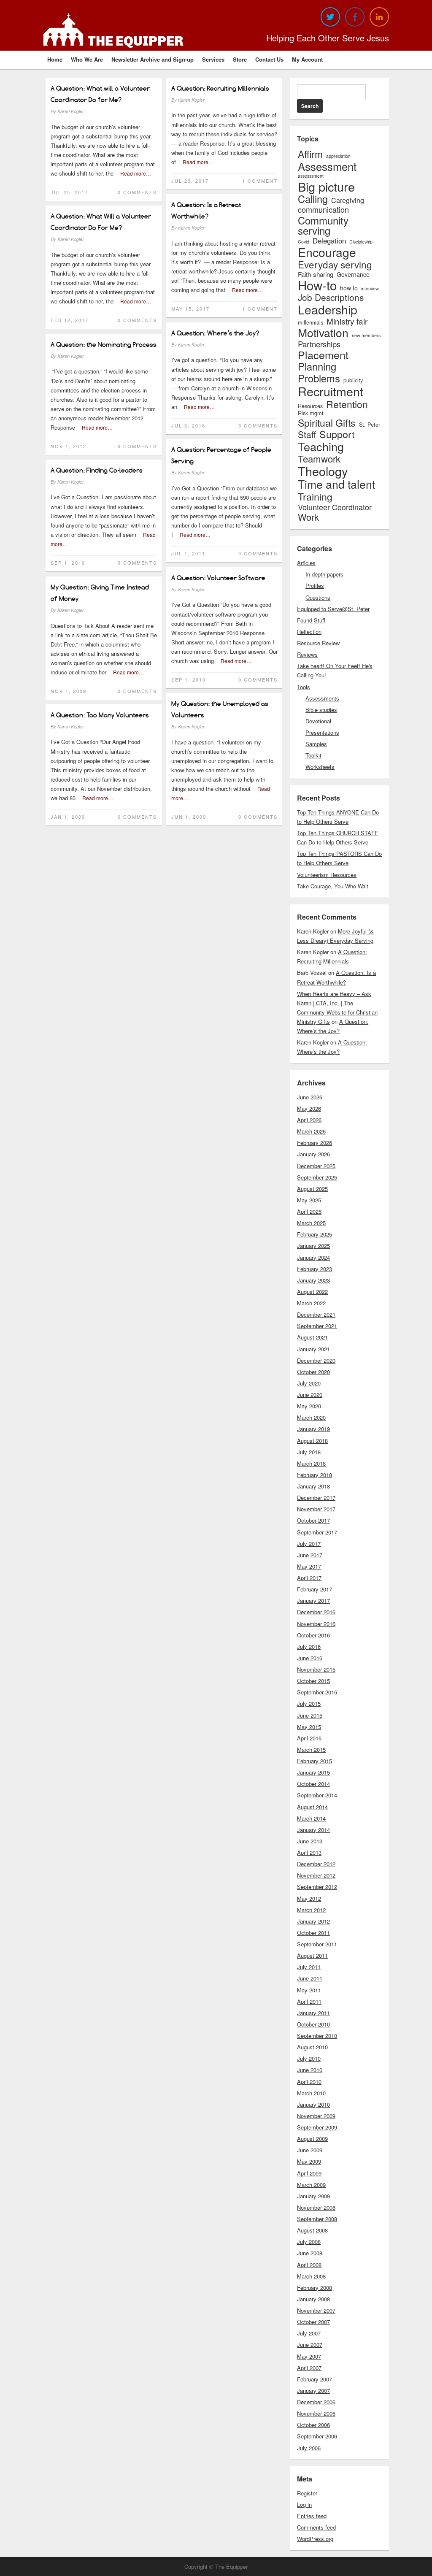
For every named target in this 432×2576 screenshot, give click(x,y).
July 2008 (309, 2242)
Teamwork (319, 458)
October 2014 (313, 1784)
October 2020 (313, 1372)
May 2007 (309, 2356)
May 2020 (309, 1406)
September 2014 (317, 1795)
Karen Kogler (71, 111)
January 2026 (313, 1154)
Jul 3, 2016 (188, 425)
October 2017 (313, 1520)
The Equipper (136, 41)
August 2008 (312, 2230)
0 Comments (137, 192)
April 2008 (309, 2265)
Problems (319, 379)
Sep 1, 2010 (68, 563)
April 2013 (309, 1852)
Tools (304, 687)
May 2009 (309, 2161)
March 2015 (311, 1749)
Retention (347, 404)
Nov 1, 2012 (69, 446)
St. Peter (370, 425)
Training (315, 497)
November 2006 (316, 2413)
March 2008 (311, 2276)
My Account (307, 59)
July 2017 (309, 1544)
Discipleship (361, 242)
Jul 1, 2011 (188, 553)
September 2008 (317, 2219)
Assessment (327, 166)
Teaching (321, 446)
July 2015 (309, 1703)
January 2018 (313, 1486)
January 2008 (313, 2299)
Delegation (329, 241)
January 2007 (313, 2391)
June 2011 (310, 1978)
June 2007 (310, 2345)
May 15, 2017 (190, 308)
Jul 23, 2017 (190, 181)
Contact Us (269, 59)
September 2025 (317, 1177)
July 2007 (309, 2333)
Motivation (323, 333)
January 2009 (313, 2196)
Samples (316, 744)
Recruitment (331, 391)
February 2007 (315, 2379)
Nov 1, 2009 (69, 691)
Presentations (322, 732)
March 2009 (311, 2185)
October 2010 (313, 2024)
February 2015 (315, 1761)
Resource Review (318, 643)
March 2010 (311, 2093)
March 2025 (311, 1223)
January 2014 (313, 1830)
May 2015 (309, 1727)
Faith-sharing (316, 274)
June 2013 (310, 1841)
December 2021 (316, 1314)
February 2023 (315, 1269)
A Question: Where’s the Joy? (215, 333)
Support (337, 434)
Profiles (315, 586)
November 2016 (316, 1624)
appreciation (338, 156)
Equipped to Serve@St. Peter (333, 609)
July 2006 (309, 2448)
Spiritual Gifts (327, 423)
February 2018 (315, 1475)
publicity (353, 380)
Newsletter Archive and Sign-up (153, 59)
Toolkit (313, 755)
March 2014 (311, 1818)
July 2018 (309, 1452)
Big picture (326, 186)
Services (213, 59)
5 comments (258, 425)
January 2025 (313, 1246)
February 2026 (315, 1143)
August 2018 (312, 1441)
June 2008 (310, 2253)
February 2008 (315, 2288)
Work (308, 517)
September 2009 (317, 2127)
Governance (353, 274)
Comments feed (316, 2527)
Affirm (310, 154)
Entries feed (312, 2516)
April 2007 (309, 2368)
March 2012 (311, 1910)
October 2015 (313, 1681)
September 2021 (317, 1326)
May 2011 (309, 1990)
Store (240, 59)
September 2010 (317, 2036)
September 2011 (317, 1944)
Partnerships (319, 344)
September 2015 (317, 1692)
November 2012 (316, 1875)
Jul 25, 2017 (69, 192)
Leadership (328, 309)
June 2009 (310, 2150)
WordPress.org (315, 2539)
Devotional (318, 721)
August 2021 (312, 1337)
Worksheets (320, 767)
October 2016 (313, 1635)
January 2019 (313, 1429)
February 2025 (315, 1234)
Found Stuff (311, 620)
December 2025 (316, 1166)
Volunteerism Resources (327, 875)
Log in (304, 2504)
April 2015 (309, 1738)
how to (349, 288)
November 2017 (316, 1509)
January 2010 (313, 2104)
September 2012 (317, 1887)
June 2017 (310, 1555)
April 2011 (309, 2001)
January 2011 (313, 2013)
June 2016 (310, 1658)
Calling (313, 199)
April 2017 (309, 1578)
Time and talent (336, 484)
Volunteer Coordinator (335, 507)
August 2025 (312, 1189)
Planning (317, 367)
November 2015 (316, 1669)
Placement (323, 355)
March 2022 (311, 1303)
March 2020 (311, 1417)
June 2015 (310, 1715)
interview (370, 289)
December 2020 (316, 1360)
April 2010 (309, 2082)
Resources (310, 406)
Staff (307, 434)
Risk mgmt (311, 413)
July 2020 (309, 1383)
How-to (317, 285)
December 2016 (316, 1612)
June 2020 (310, 1395)
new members (366, 336)
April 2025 (309, 1211)
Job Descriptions (331, 297)
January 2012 (313, 1921)
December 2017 (316, 1498)
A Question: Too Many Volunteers (100, 715)
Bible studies (321, 710)
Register (307, 2493)
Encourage (327, 252)
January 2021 (313, 1349)
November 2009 (316, 2116)
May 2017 (309, 1566)
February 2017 (315, 1589)
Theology (323, 471)
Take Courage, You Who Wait (333, 886)
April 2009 (309, 2173)
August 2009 (312, 2139)
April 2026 (309, 1120)
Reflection (309, 632)
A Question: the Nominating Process (104, 345)
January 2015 (313, 1772)
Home (55, 59)
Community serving (323, 225)
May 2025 (309, 1200)
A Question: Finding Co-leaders (97, 470)
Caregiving (348, 200)
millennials (310, 323)
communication (323, 209)
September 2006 (317, 2436)
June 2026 (310, 1097)
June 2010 (310, 2070)
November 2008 (316, 2207)
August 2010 (312, 2047)
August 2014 (312, 1807)
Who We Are (87, 59)
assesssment (311, 176)
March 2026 (311, 1131)
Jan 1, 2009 (68, 817)
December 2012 (316, 1864)
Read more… (136, 173)
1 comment (260, 181)
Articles (306, 563)
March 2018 (311, 1463)
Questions (318, 597)
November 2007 (316, 2310)
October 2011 (313, 1933)
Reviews (307, 654)
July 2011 (309, 1967)
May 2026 (309, 1108)
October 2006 (313, 2425)
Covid (304, 242)
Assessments (322, 698)
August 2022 (312, 1292)
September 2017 (317, 1532)
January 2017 (313, 1601)
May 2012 (309, 1898)
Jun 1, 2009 (189, 817)
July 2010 (309, 2058)
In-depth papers (324, 574)
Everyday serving (335, 264)
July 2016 (309, 1647)
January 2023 (313, 1280)
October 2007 (313, 2322)
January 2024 (313, 1257)
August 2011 (312, 1955)
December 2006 (316, 2402)
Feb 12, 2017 (70, 320)
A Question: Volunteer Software (218, 578)
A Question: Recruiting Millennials (220, 88)
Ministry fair (347, 321)
